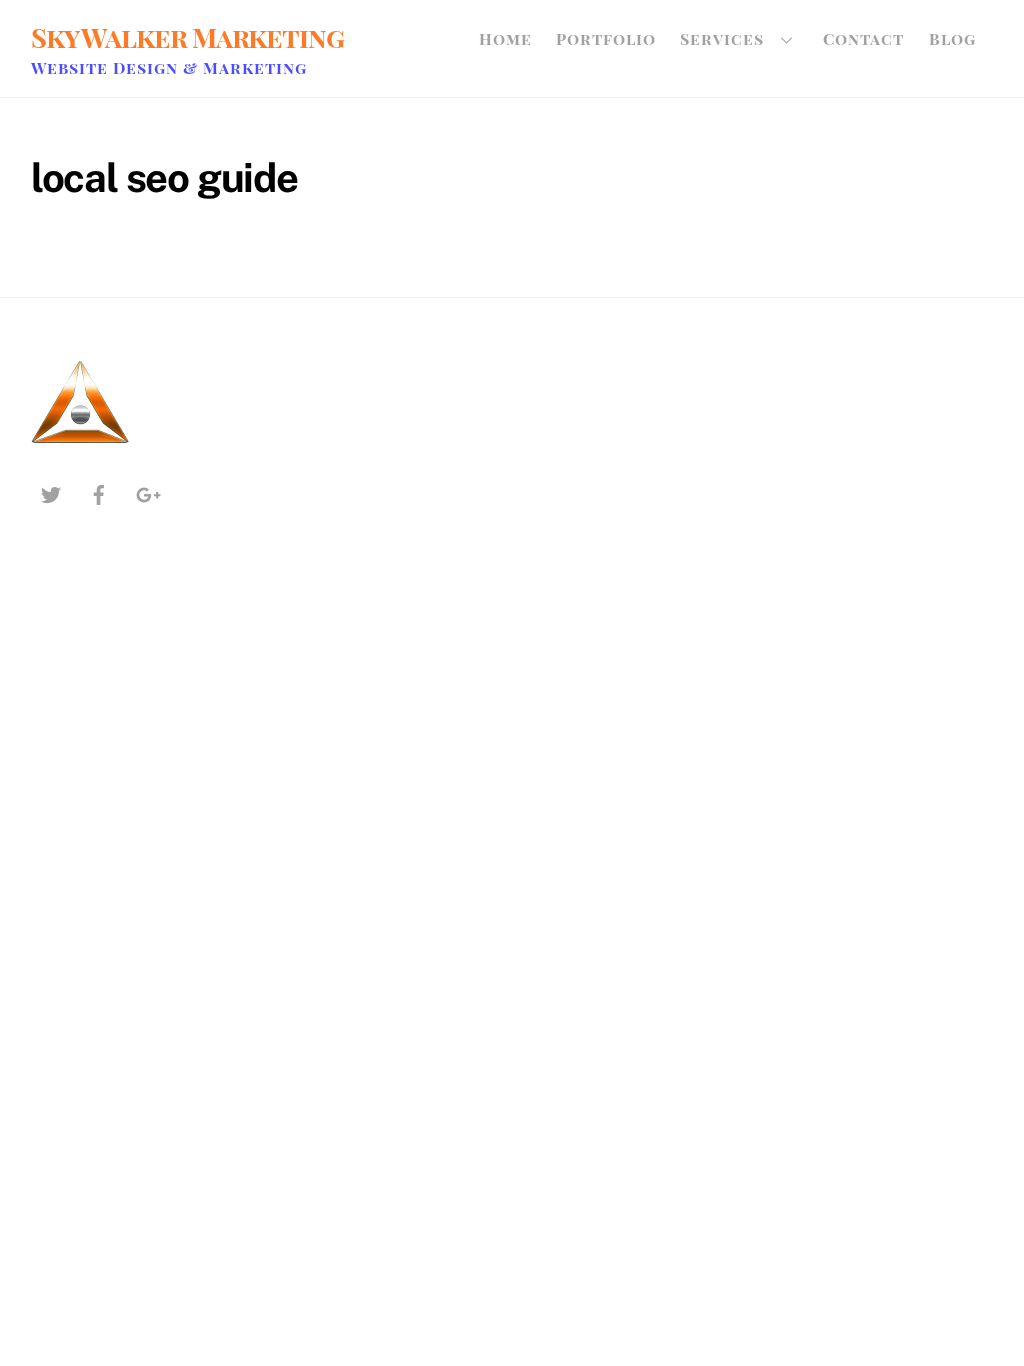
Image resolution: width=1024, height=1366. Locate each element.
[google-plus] (147, 492)
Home (505, 38)
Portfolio (606, 38)
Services (722, 38)
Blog (952, 38)
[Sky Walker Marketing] (81, 444)
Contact (863, 38)
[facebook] (99, 492)
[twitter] (51, 492)
